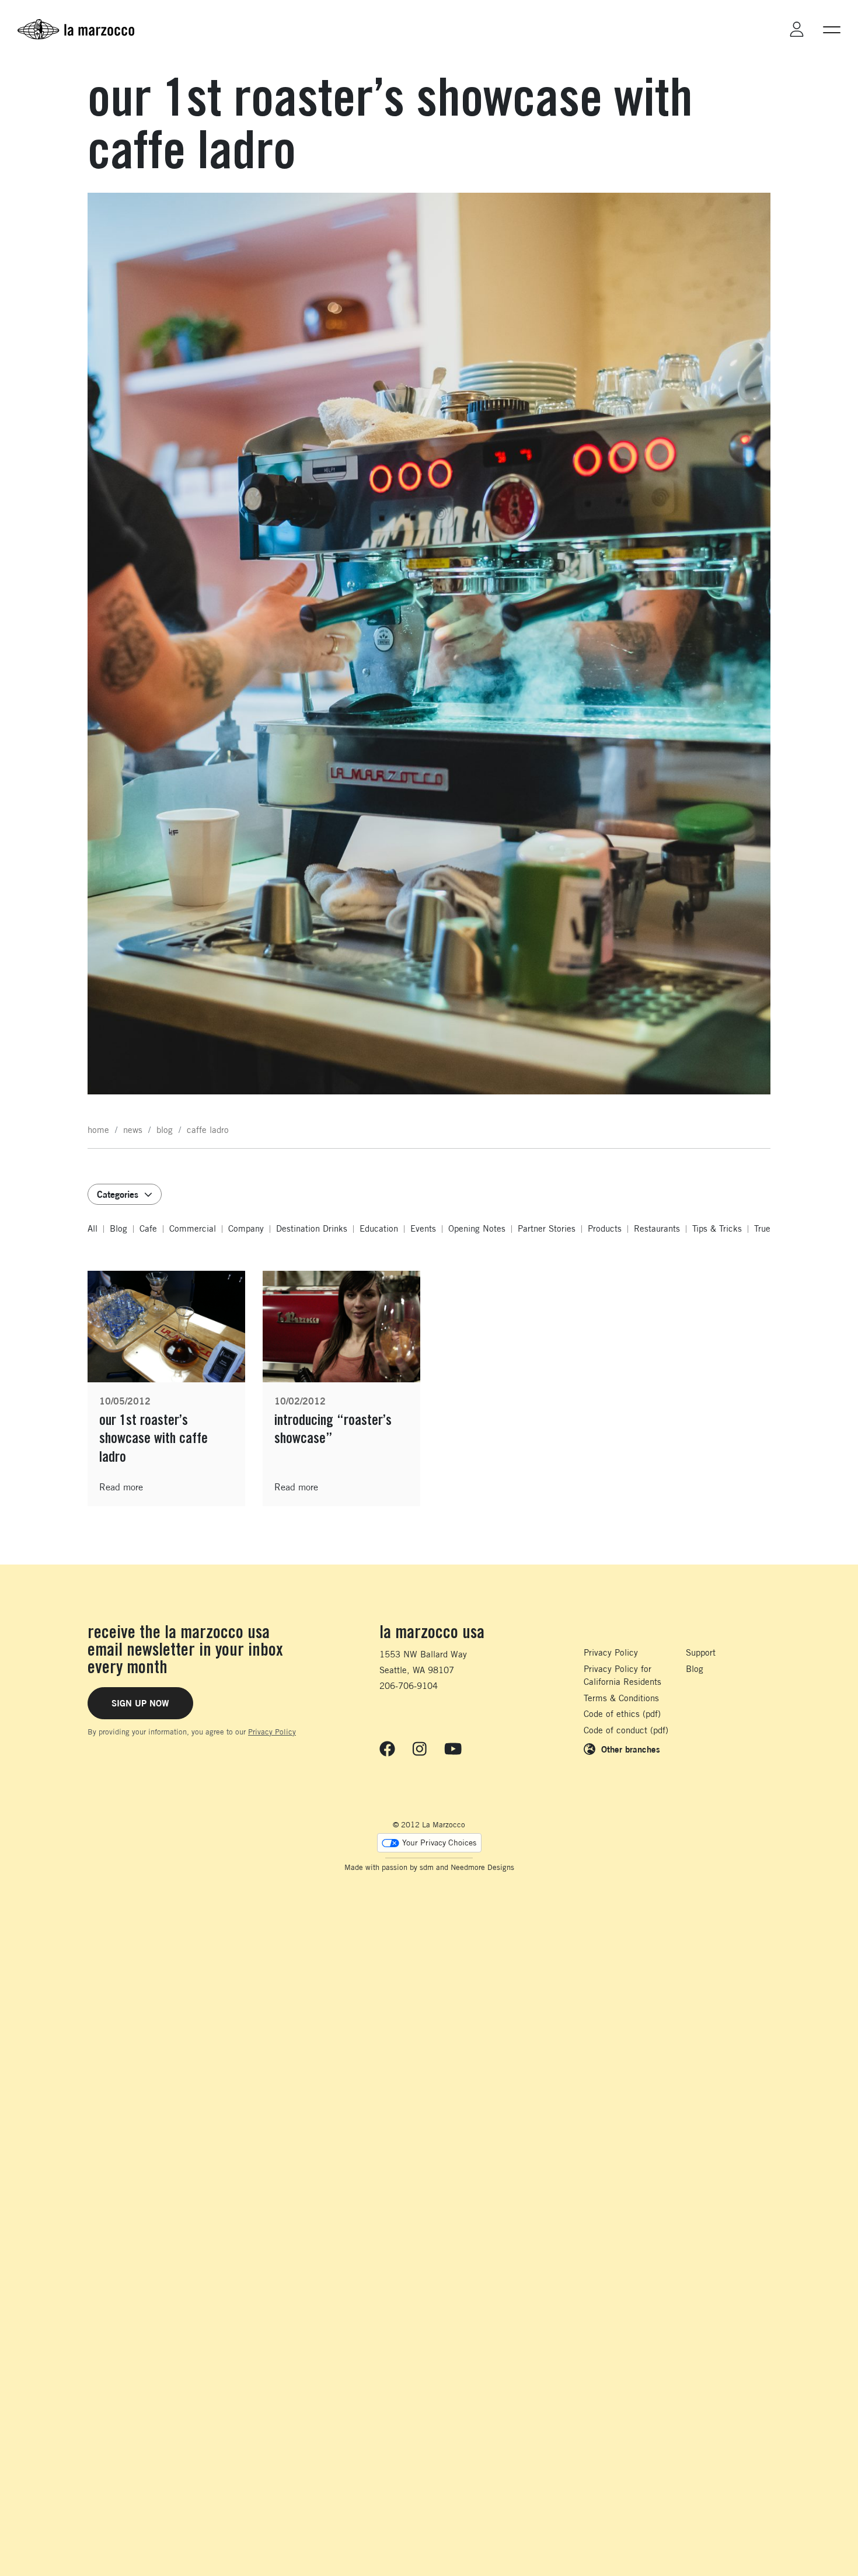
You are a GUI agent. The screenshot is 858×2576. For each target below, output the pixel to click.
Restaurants (657, 1228)
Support (701, 1652)
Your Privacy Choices (439, 1843)
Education (379, 1228)
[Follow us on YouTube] (453, 1748)
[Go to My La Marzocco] (797, 29)
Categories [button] (118, 1194)
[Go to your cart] (764, 29)
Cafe (148, 1228)
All (93, 1228)
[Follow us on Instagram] (420, 1748)
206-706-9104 (409, 1686)
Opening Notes (477, 1228)
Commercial (193, 1228)
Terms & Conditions (621, 1698)
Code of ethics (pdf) (622, 1714)
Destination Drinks (312, 1228)
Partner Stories (547, 1228)
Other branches (631, 1749)
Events (423, 1228)
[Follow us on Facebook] (387, 1748)
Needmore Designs (482, 1867)
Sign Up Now (140, 1703)
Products (605, 1228)
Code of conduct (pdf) (626, 1730)
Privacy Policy (272, 1732)
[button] (832, 29)
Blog (118, 1228)
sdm (427, 1867)
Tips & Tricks (717, 1228)
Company (246, 1228)
